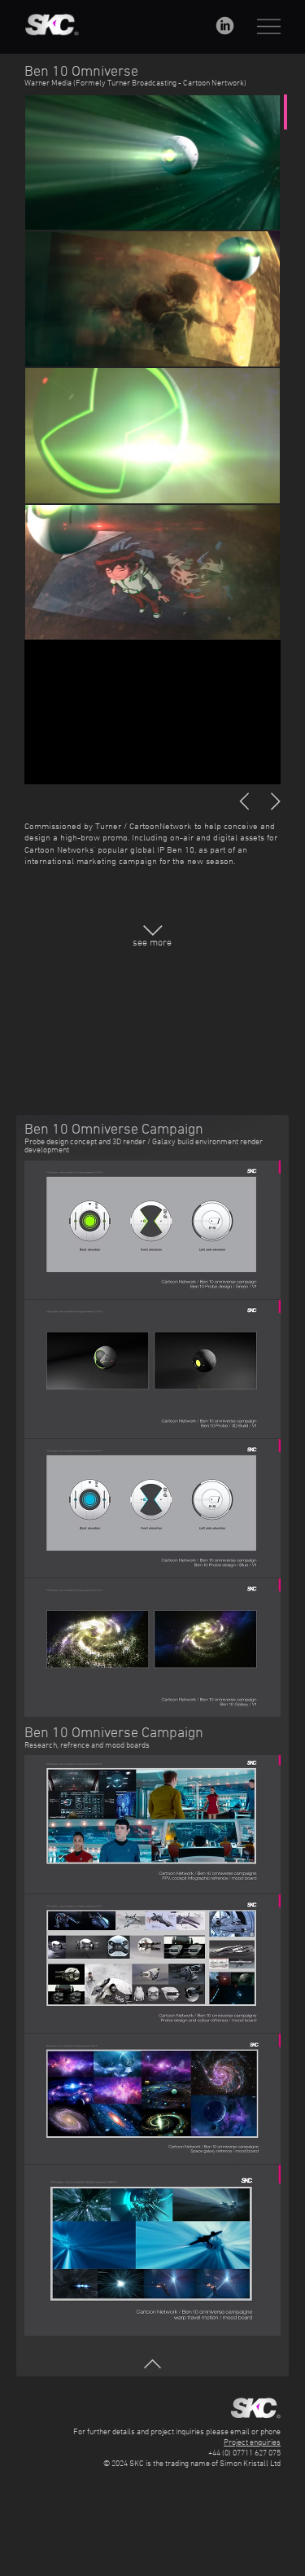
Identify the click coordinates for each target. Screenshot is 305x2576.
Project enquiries (252, 2443)
